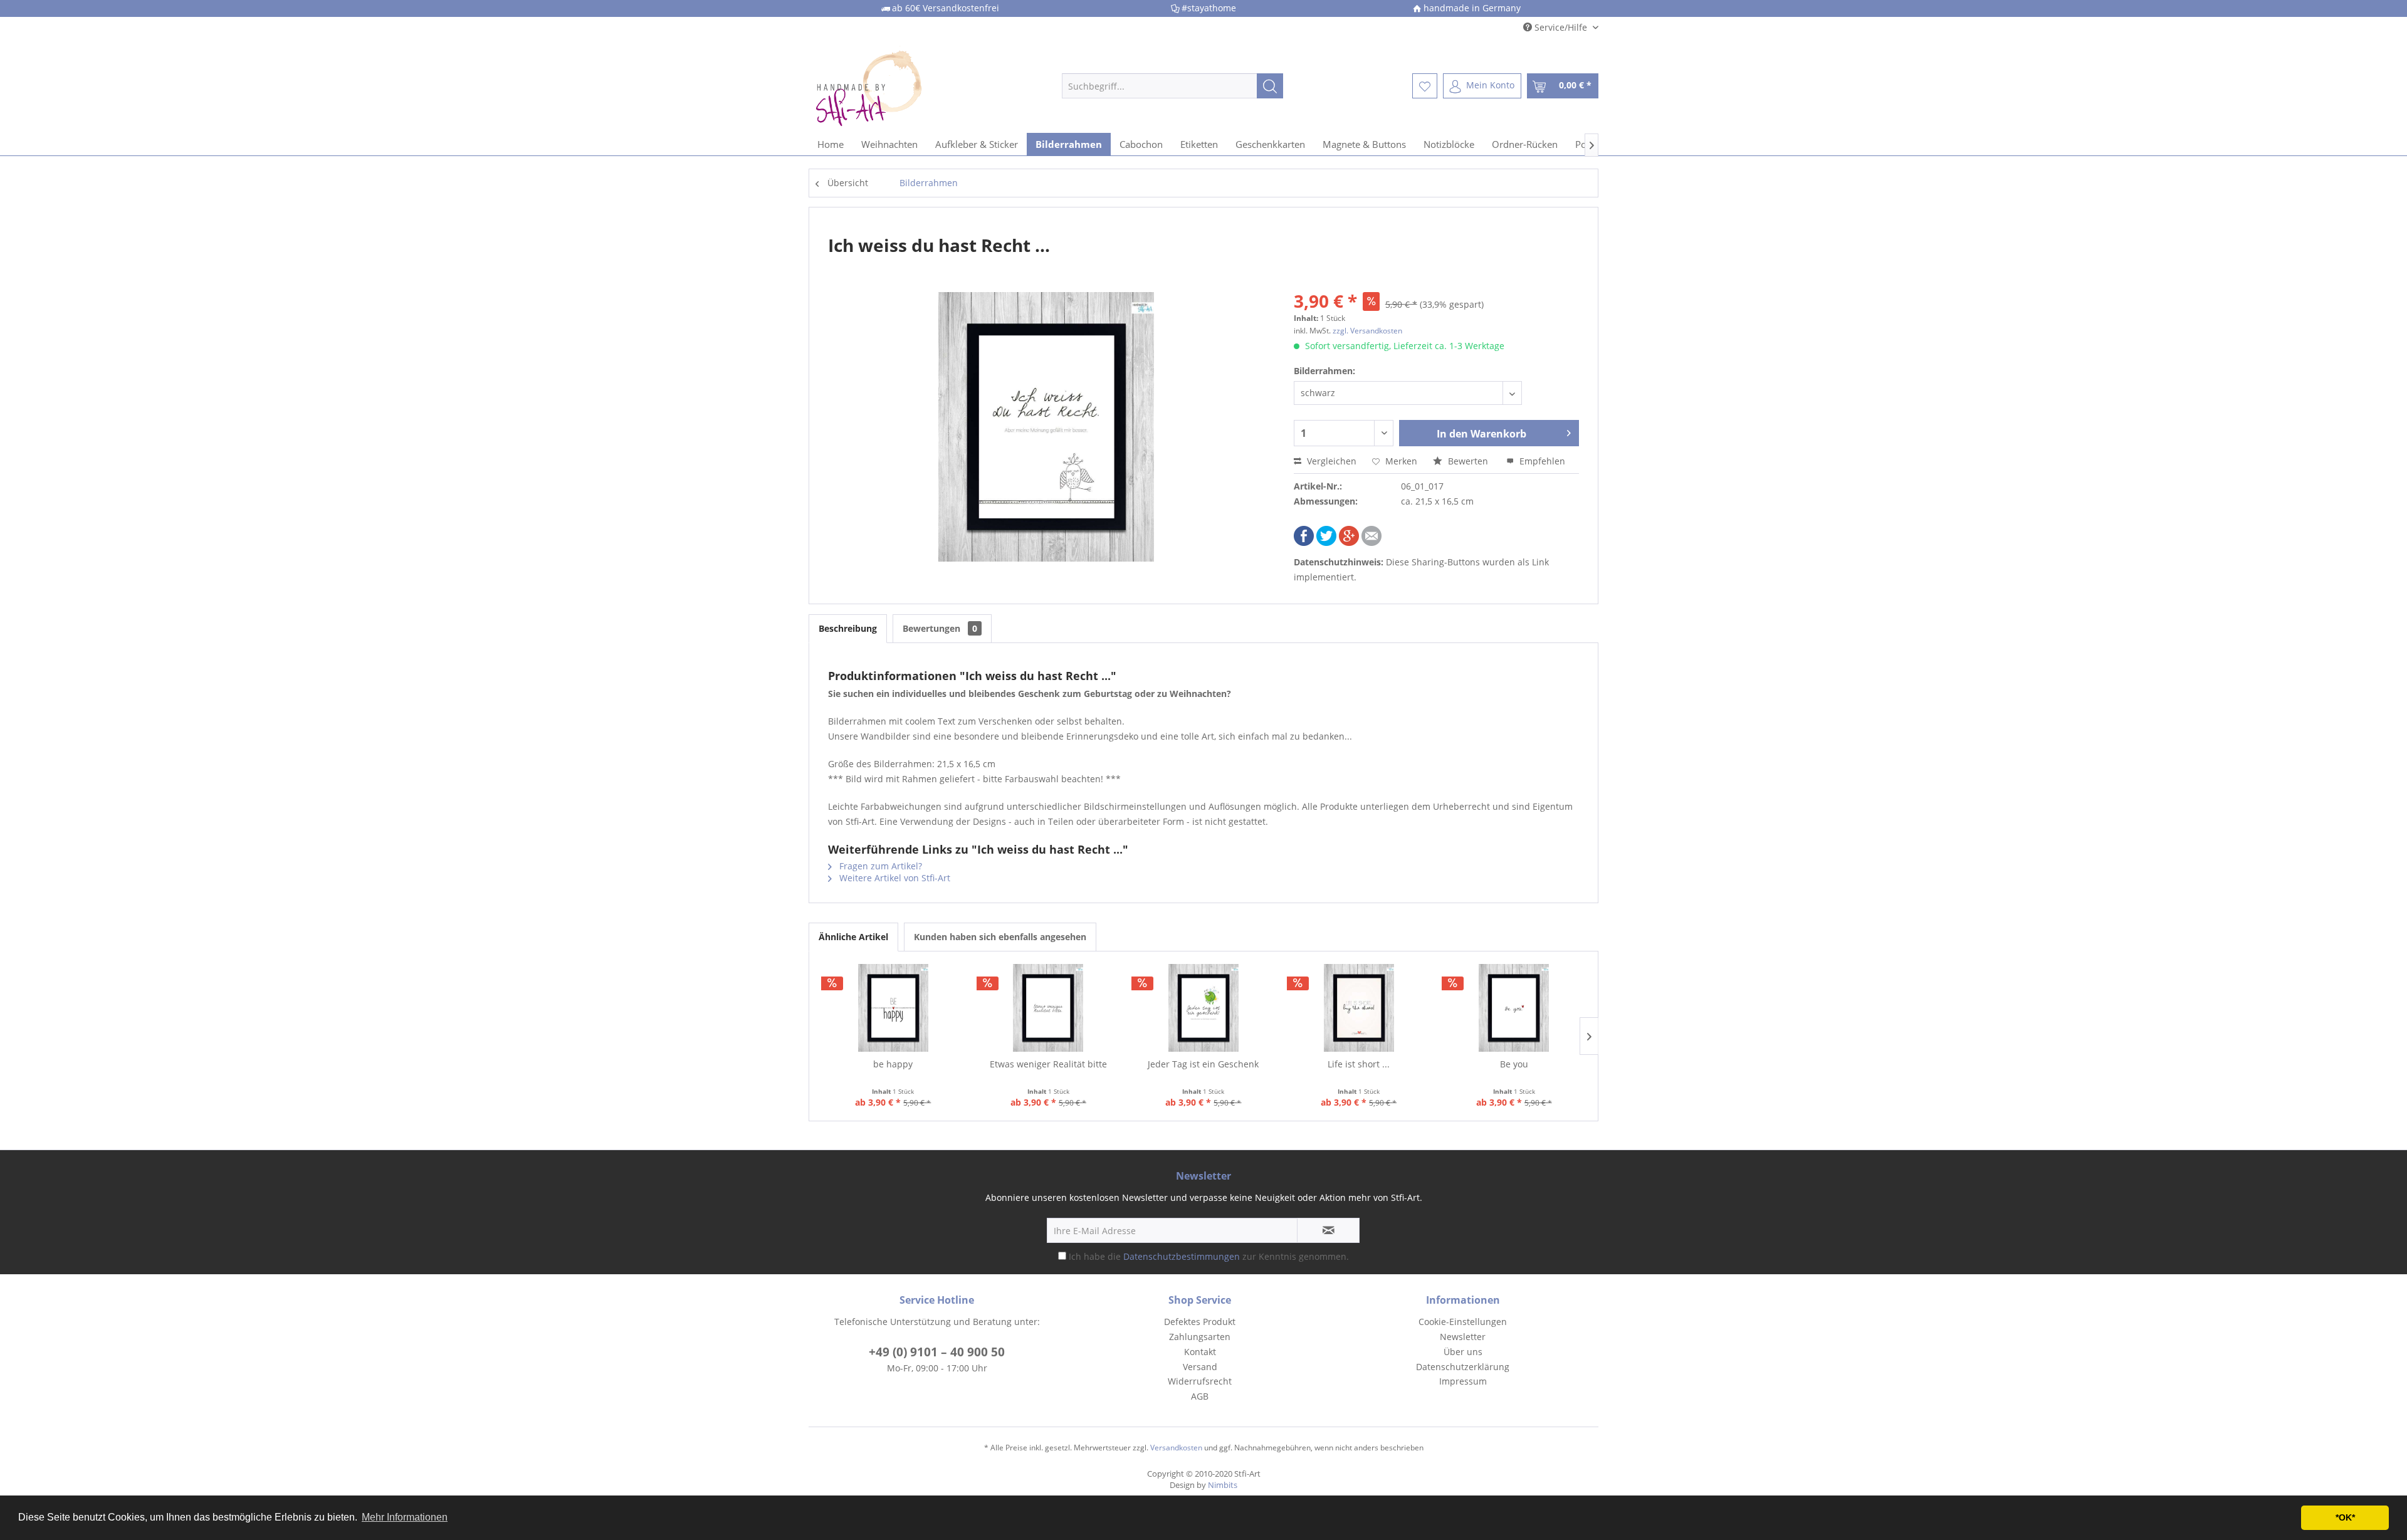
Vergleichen (1330, 461)
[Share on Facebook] (1304, 542)
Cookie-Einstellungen (1463, 1322)
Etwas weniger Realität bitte (1048, 1064)
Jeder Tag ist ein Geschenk (1203, 1064)
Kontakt (1200, 1352)
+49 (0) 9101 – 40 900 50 (937, 1352)
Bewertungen (940, 628)
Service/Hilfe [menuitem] (1561, 27)
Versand (1200, 1367)
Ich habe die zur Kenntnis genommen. (1209, 1256)
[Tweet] (1326, 542)
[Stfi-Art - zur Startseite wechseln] (910, 86)
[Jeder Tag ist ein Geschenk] (1203, 1008)
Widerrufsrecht (1200, 1381)
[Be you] (1514, 1008)
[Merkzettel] (1425, 86)
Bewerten (1468, 461)
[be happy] (893, 1008)
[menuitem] (1172, 86)
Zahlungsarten (1200, 1337)
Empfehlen (1541, 461)
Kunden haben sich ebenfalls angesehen (1000, 937)
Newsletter (1463, 1337)
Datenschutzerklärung (1463, 1367)
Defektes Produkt (1200, 1322)
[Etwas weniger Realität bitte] (1049, 1008)
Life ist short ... (1359, 1064)
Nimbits (1223, 1485)
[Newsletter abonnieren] (1328, 1230)
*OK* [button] (2345, 1517)
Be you (1514, 1064)
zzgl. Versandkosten (1367, 331)
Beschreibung (848, 628)
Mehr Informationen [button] (405, 1517)
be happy (893, 1064)
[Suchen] (1270, 86)
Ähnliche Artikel (853, 937)
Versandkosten (1176, 1448)
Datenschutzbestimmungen (1182, 1256)
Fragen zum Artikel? (879, 866)
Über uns (1463, 1352)
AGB (1200, 1396)
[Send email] (1371, 542)
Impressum (1463, 1381)
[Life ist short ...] (1359, 1008)
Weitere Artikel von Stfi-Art (894, 878)
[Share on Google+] (1349, 542)
